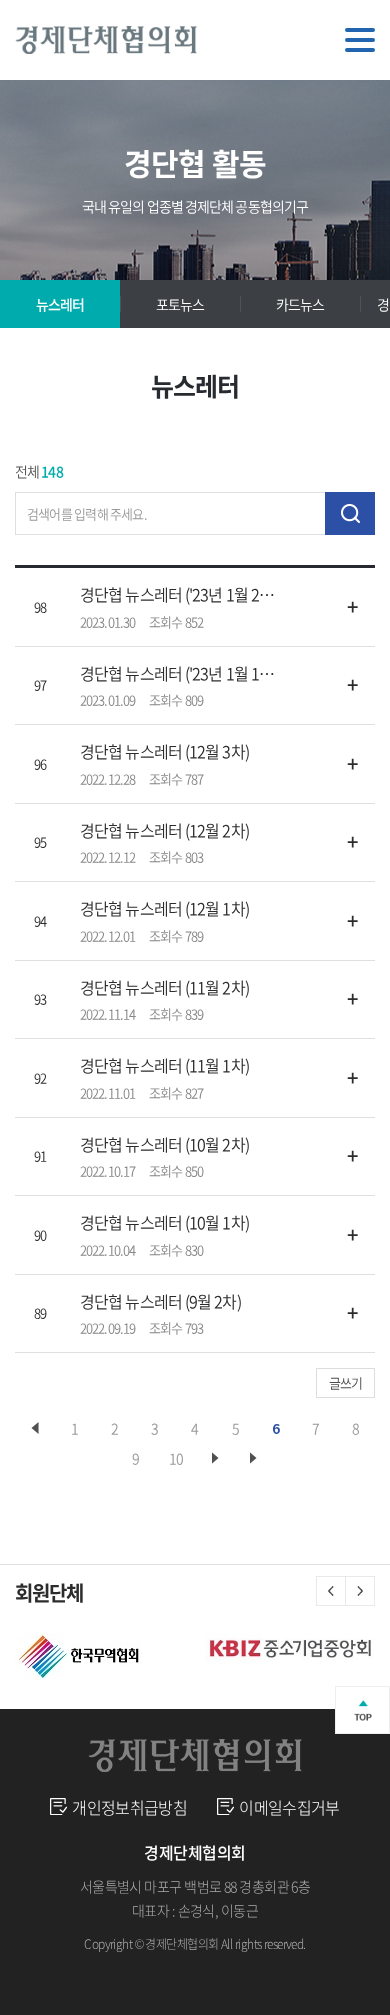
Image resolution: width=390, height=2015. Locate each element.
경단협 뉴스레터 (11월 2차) (164, 987)
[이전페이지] (35, 1428)
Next (360, 1591)
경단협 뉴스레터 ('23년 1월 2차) (177, 594)
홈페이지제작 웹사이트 (182, 1968)
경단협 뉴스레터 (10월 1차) (164, 1222)
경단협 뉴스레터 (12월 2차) (164, 830)
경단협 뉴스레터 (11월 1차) (164, 1065)
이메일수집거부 (289, 1807)
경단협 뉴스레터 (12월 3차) (164, 751)
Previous (331, 1591)
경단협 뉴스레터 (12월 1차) (164, 908)
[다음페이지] (216, 1458)
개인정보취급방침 (129, 1807)
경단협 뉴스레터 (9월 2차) (160, 1301)
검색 (350, 513)
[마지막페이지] (254, 1458)
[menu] (360, 40)
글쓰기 (345, 1382)
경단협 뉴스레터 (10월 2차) (164, 1144)
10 (176, 1458)
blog (259, 1968)
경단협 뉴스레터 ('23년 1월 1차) (177, 673)
